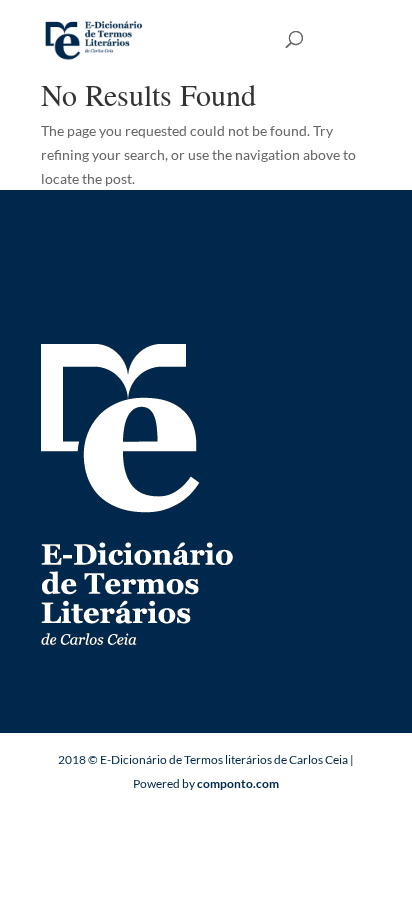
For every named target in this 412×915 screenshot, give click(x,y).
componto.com (238, 783)
